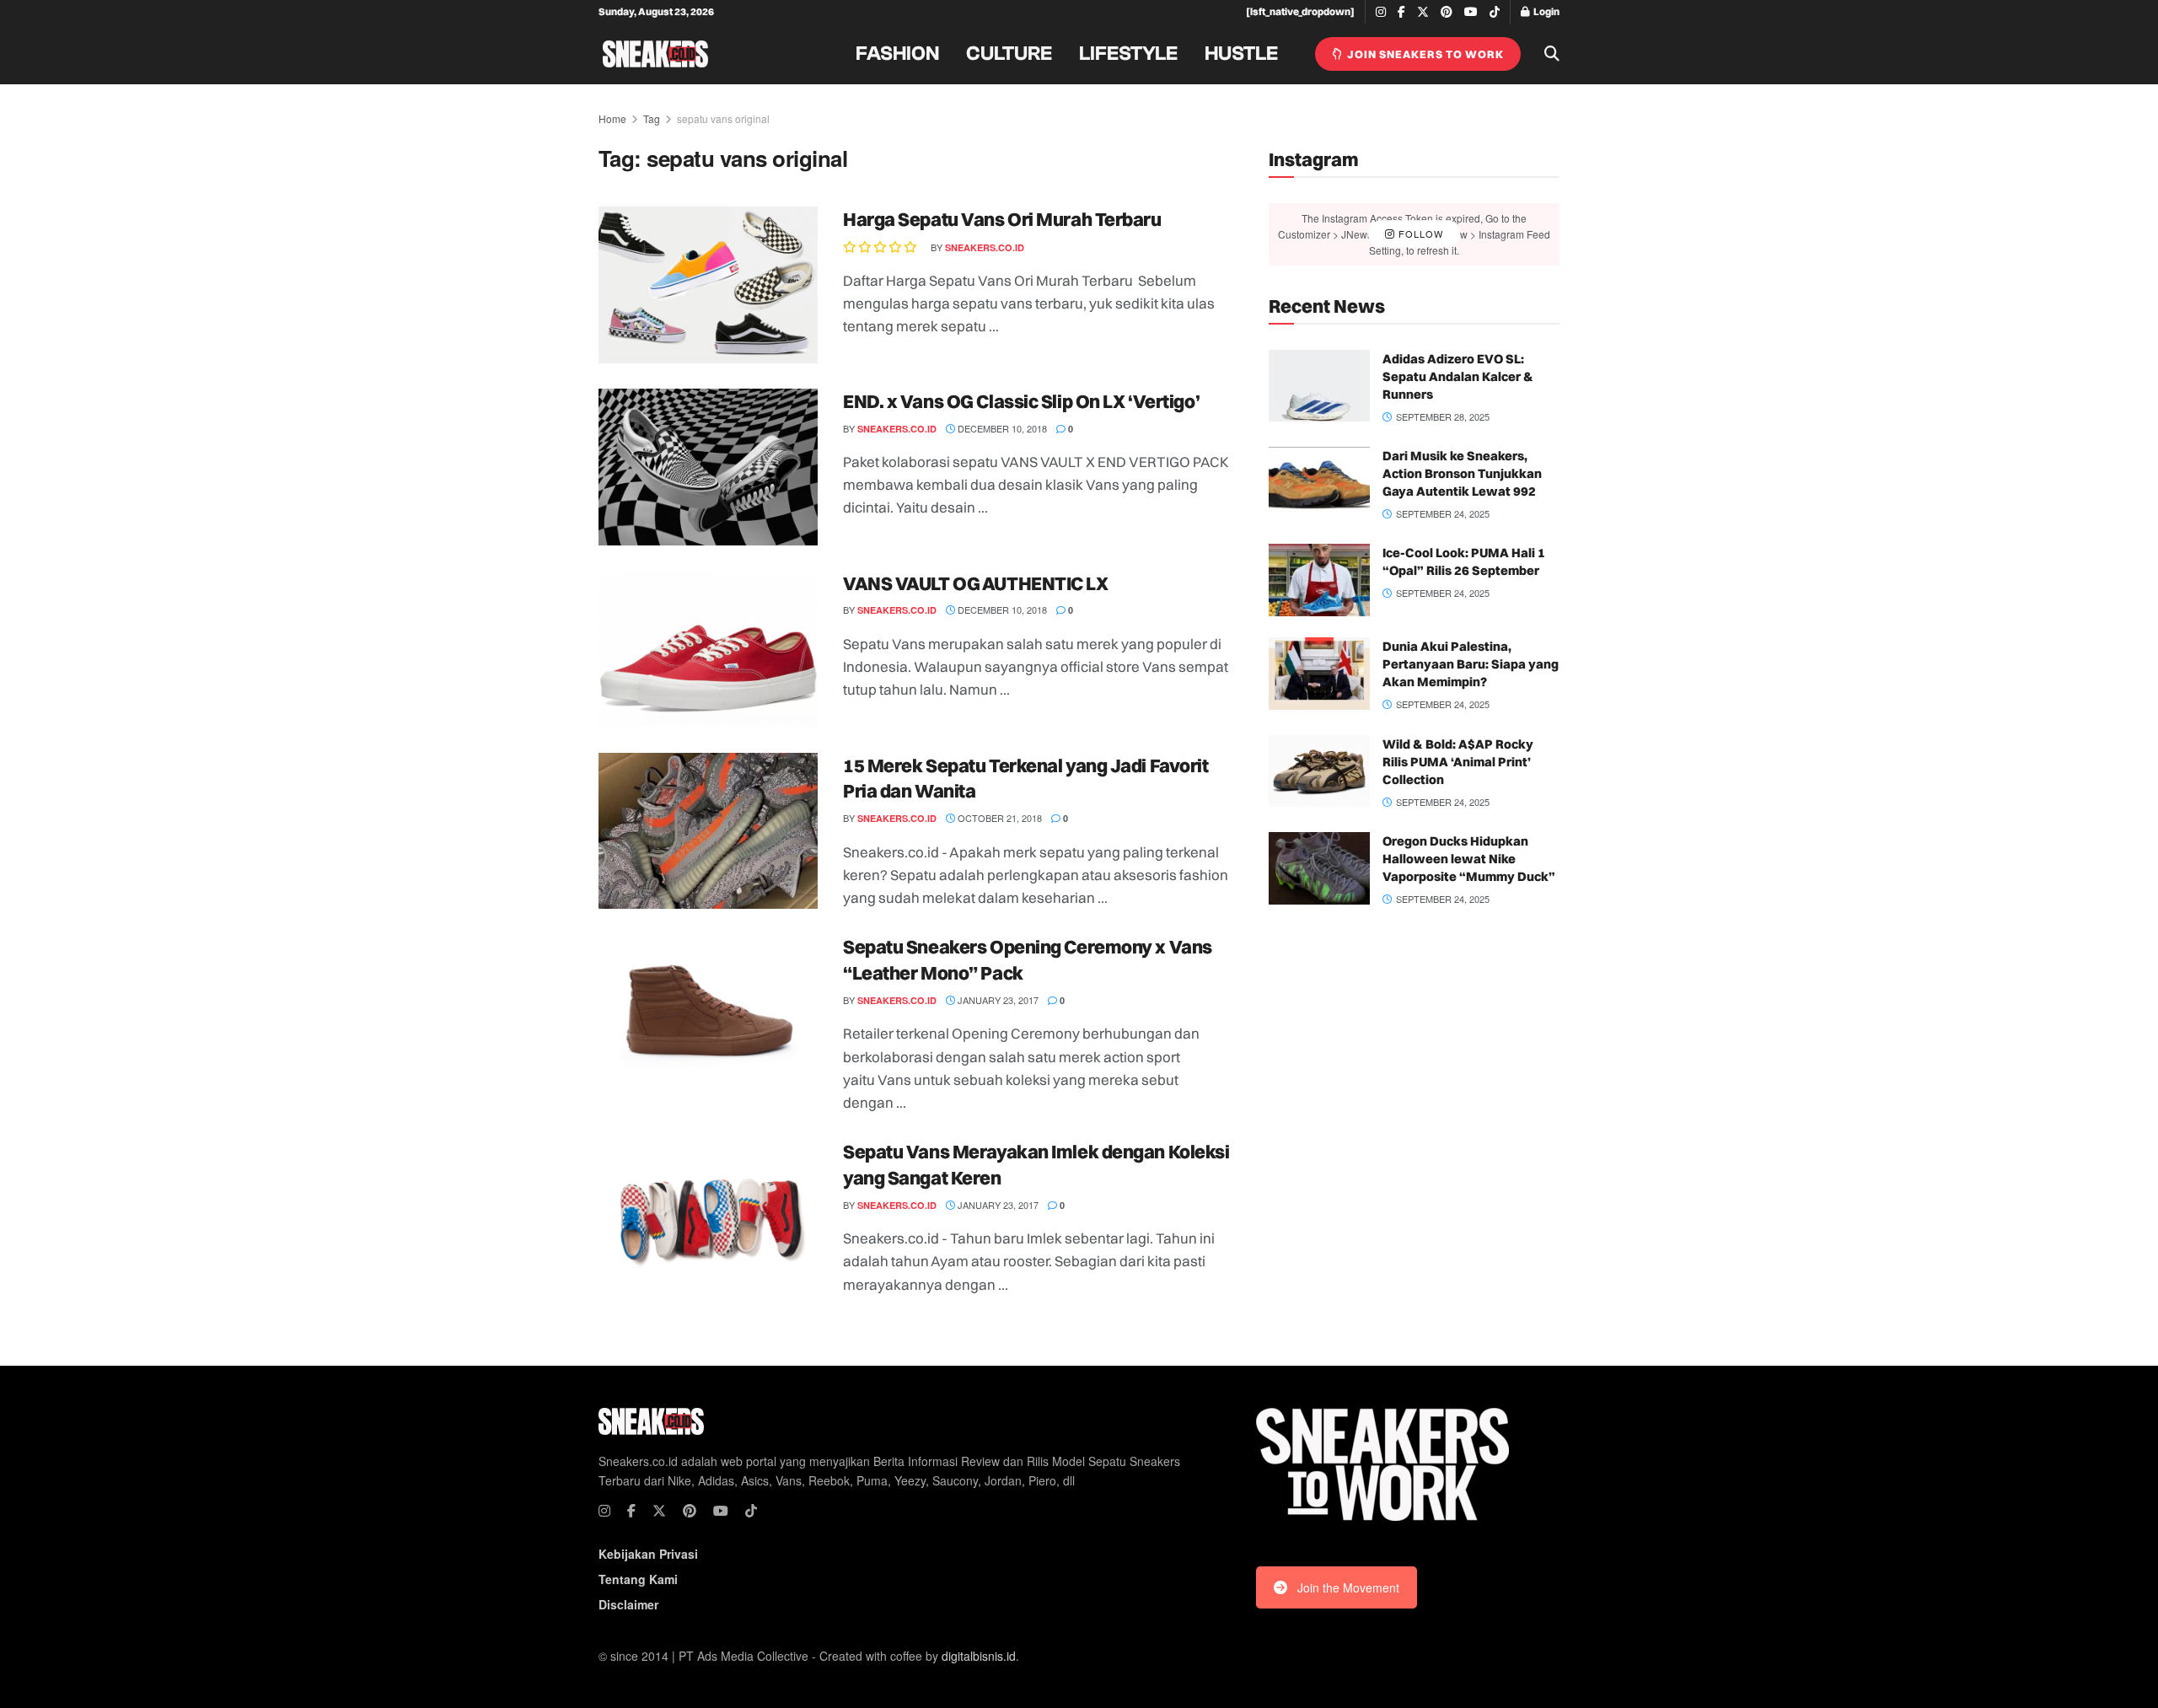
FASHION (897, 54)
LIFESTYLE (1128, 54)
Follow (1419, 234)
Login (1546, 11)
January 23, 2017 (997, 1000)
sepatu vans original (723, 118)
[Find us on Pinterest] (1447, 12)
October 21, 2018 (998, 818)
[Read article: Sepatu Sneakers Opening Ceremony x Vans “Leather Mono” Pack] (708, 1012)
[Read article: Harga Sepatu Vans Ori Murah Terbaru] (708, 285)
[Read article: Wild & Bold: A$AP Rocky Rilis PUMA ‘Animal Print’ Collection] (1319, 771)
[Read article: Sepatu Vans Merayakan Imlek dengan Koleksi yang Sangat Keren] (708, 1217)
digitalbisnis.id (979, 1656)
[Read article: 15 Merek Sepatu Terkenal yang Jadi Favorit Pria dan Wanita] (708, 831)
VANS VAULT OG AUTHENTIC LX (976, 583)
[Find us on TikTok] (1495, 13)
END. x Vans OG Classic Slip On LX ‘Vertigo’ (1021, 401)
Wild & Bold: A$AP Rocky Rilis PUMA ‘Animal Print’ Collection (1458, 762)
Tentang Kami (638, 1579)
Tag (652, 118)
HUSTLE (1241, 54)
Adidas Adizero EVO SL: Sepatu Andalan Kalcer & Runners (1458, 376)
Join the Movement (1348, 1587)
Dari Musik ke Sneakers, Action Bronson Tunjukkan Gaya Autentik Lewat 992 (1462, 473)
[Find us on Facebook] (1401, 12)
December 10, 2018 (1001, 428)
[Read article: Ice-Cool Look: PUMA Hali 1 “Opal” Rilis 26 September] (1319, 580)
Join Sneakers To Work (1424, 54)
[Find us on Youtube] (1471, 12)
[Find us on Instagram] (1381, 12)
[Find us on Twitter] (1423, 12)
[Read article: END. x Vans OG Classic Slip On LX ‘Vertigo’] (708, 467)
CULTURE (1009, 54)
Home (612, 118)
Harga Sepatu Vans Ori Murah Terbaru (1002, 219)
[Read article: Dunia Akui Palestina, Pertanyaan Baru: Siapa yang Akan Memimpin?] (1319, 674)
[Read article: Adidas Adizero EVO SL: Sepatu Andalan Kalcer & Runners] (1319, 386)
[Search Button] (1552, 54)
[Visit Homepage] (655, 54)
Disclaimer (628, 1604)
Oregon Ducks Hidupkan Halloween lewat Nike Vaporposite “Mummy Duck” (1469, 859)
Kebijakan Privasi (648, 1554)
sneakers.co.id (985, 247)
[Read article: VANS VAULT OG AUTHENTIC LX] (708, 649)
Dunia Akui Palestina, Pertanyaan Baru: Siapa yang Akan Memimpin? (1471, 664)
